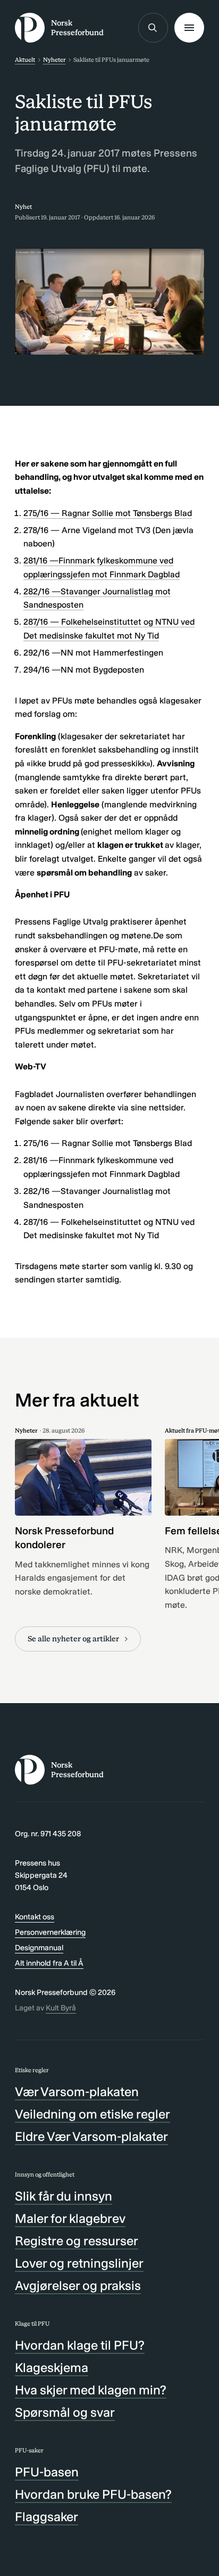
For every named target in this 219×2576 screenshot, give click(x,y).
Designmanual (39, 1948)
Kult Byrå (61, 2008)
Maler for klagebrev (70, 2218)
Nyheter (54, 60)
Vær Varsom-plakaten (77, 2092)
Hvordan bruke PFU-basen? (93, 2494)
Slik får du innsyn (64, 2196)
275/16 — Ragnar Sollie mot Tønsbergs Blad (108, 513)
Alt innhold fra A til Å (49, 1963)
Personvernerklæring (50, 1932)
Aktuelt (25, 60)
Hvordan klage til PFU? (80, 2345)
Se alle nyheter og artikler (73, 1639)
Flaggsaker (47, 2517)
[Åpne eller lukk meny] (189, 28)
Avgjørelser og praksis (78, 2285)
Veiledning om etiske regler (92, 2114)
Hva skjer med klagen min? (91, 2390)
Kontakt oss (35, 1917)
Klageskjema (52, 2368)
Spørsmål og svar (65, 2412)
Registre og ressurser (77, 2241)
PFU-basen (47, 2472)
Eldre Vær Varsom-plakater (91, 2136)
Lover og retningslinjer (79, 2263)
